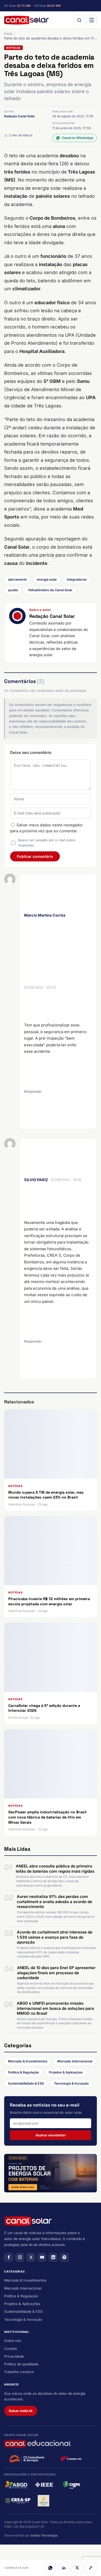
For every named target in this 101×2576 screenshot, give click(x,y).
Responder (33, 1091)
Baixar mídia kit (21, 2411)
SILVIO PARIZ (36, 1180)
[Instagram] (20, 2257)
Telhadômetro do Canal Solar (50, 590)
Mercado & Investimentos (28, 2061)
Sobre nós (13, 2341)
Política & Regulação (24, 2072)
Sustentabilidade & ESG (26, 2083)
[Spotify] (64, 2257)
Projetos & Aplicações (66, 2072)
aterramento (17, 579)
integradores (77, 579)
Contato (11, 2349)
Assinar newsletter (51, 2135)
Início (8, 34)
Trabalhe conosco (19, 2372)
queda (13, 590)
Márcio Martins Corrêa (45, 915)
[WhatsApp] (50, 2568)
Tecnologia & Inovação (71, 2083)
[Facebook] (9, 2257)
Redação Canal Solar (20, 116)
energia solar (47, 579)
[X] (77, 2568)
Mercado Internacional (75, 2061)
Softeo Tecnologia (44, 2535)
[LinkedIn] (64, 2568)
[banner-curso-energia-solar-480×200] (51, 2173)
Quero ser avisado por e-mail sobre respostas (47, 843)
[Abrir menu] (92, 20)
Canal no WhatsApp (78, 138)
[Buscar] (79, 20)
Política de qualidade (21, 2364)
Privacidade (14, 2356)
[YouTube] (42, 2257)
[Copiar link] (91, 2568)
